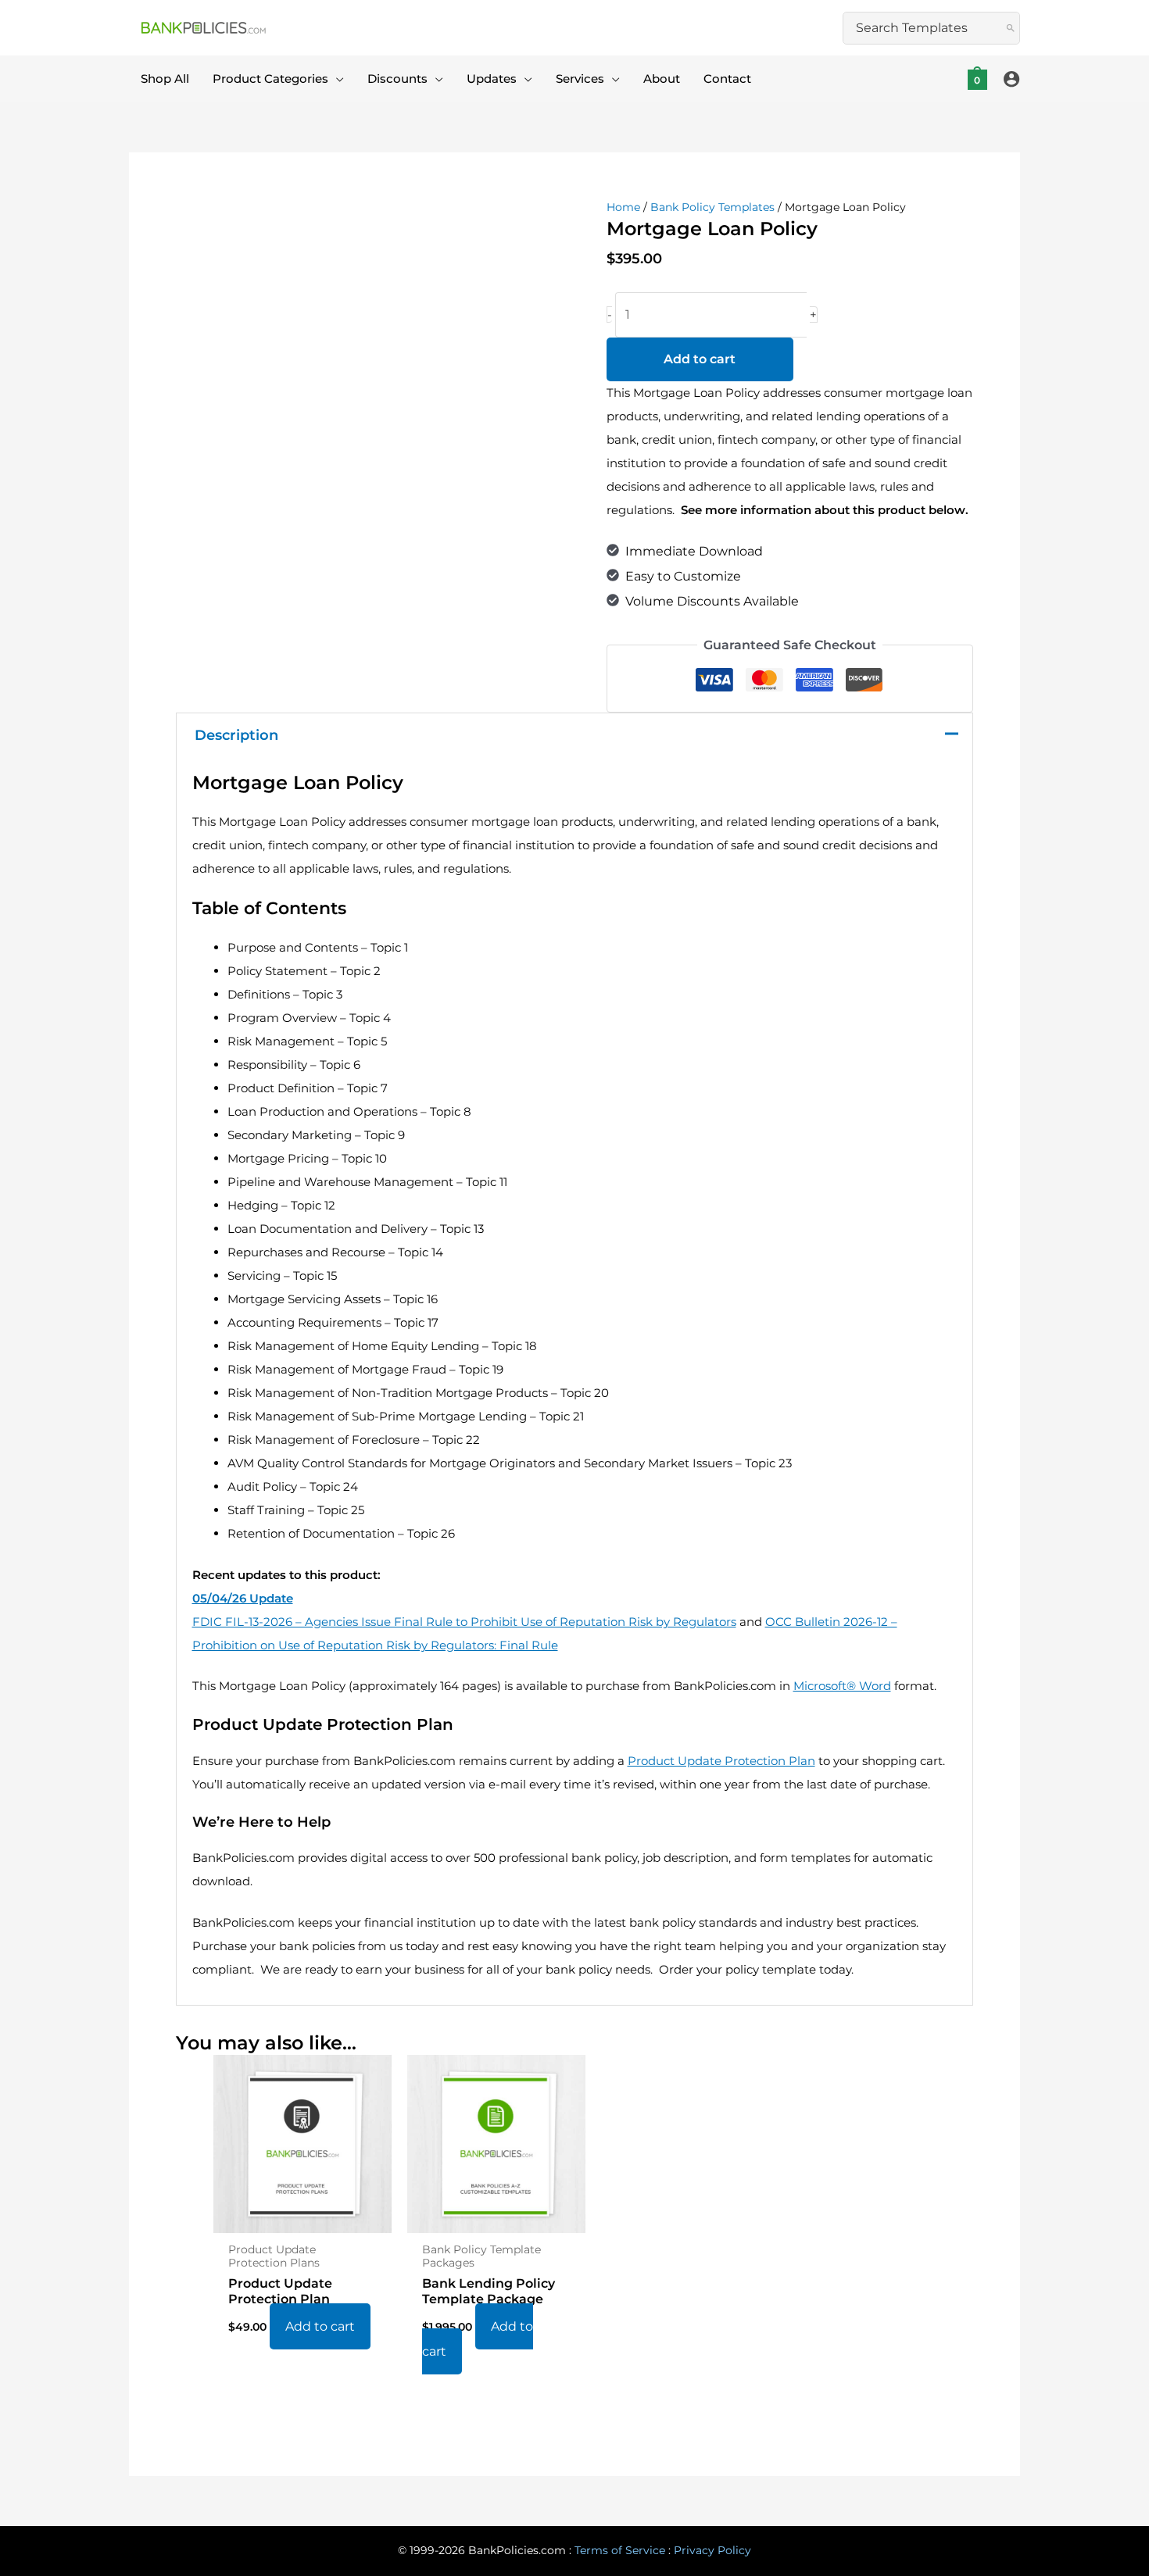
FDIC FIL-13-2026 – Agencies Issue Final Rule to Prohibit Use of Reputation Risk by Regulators (464, 1622)
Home (623, 207)
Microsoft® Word (842, 1686)
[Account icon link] (1011, 79)
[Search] (1011, 28)
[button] (336, 79)
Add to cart (700, 359)
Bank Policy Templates (712, 207)
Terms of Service (620, 2550)
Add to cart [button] (320, 2326)
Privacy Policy (712, 2550)
